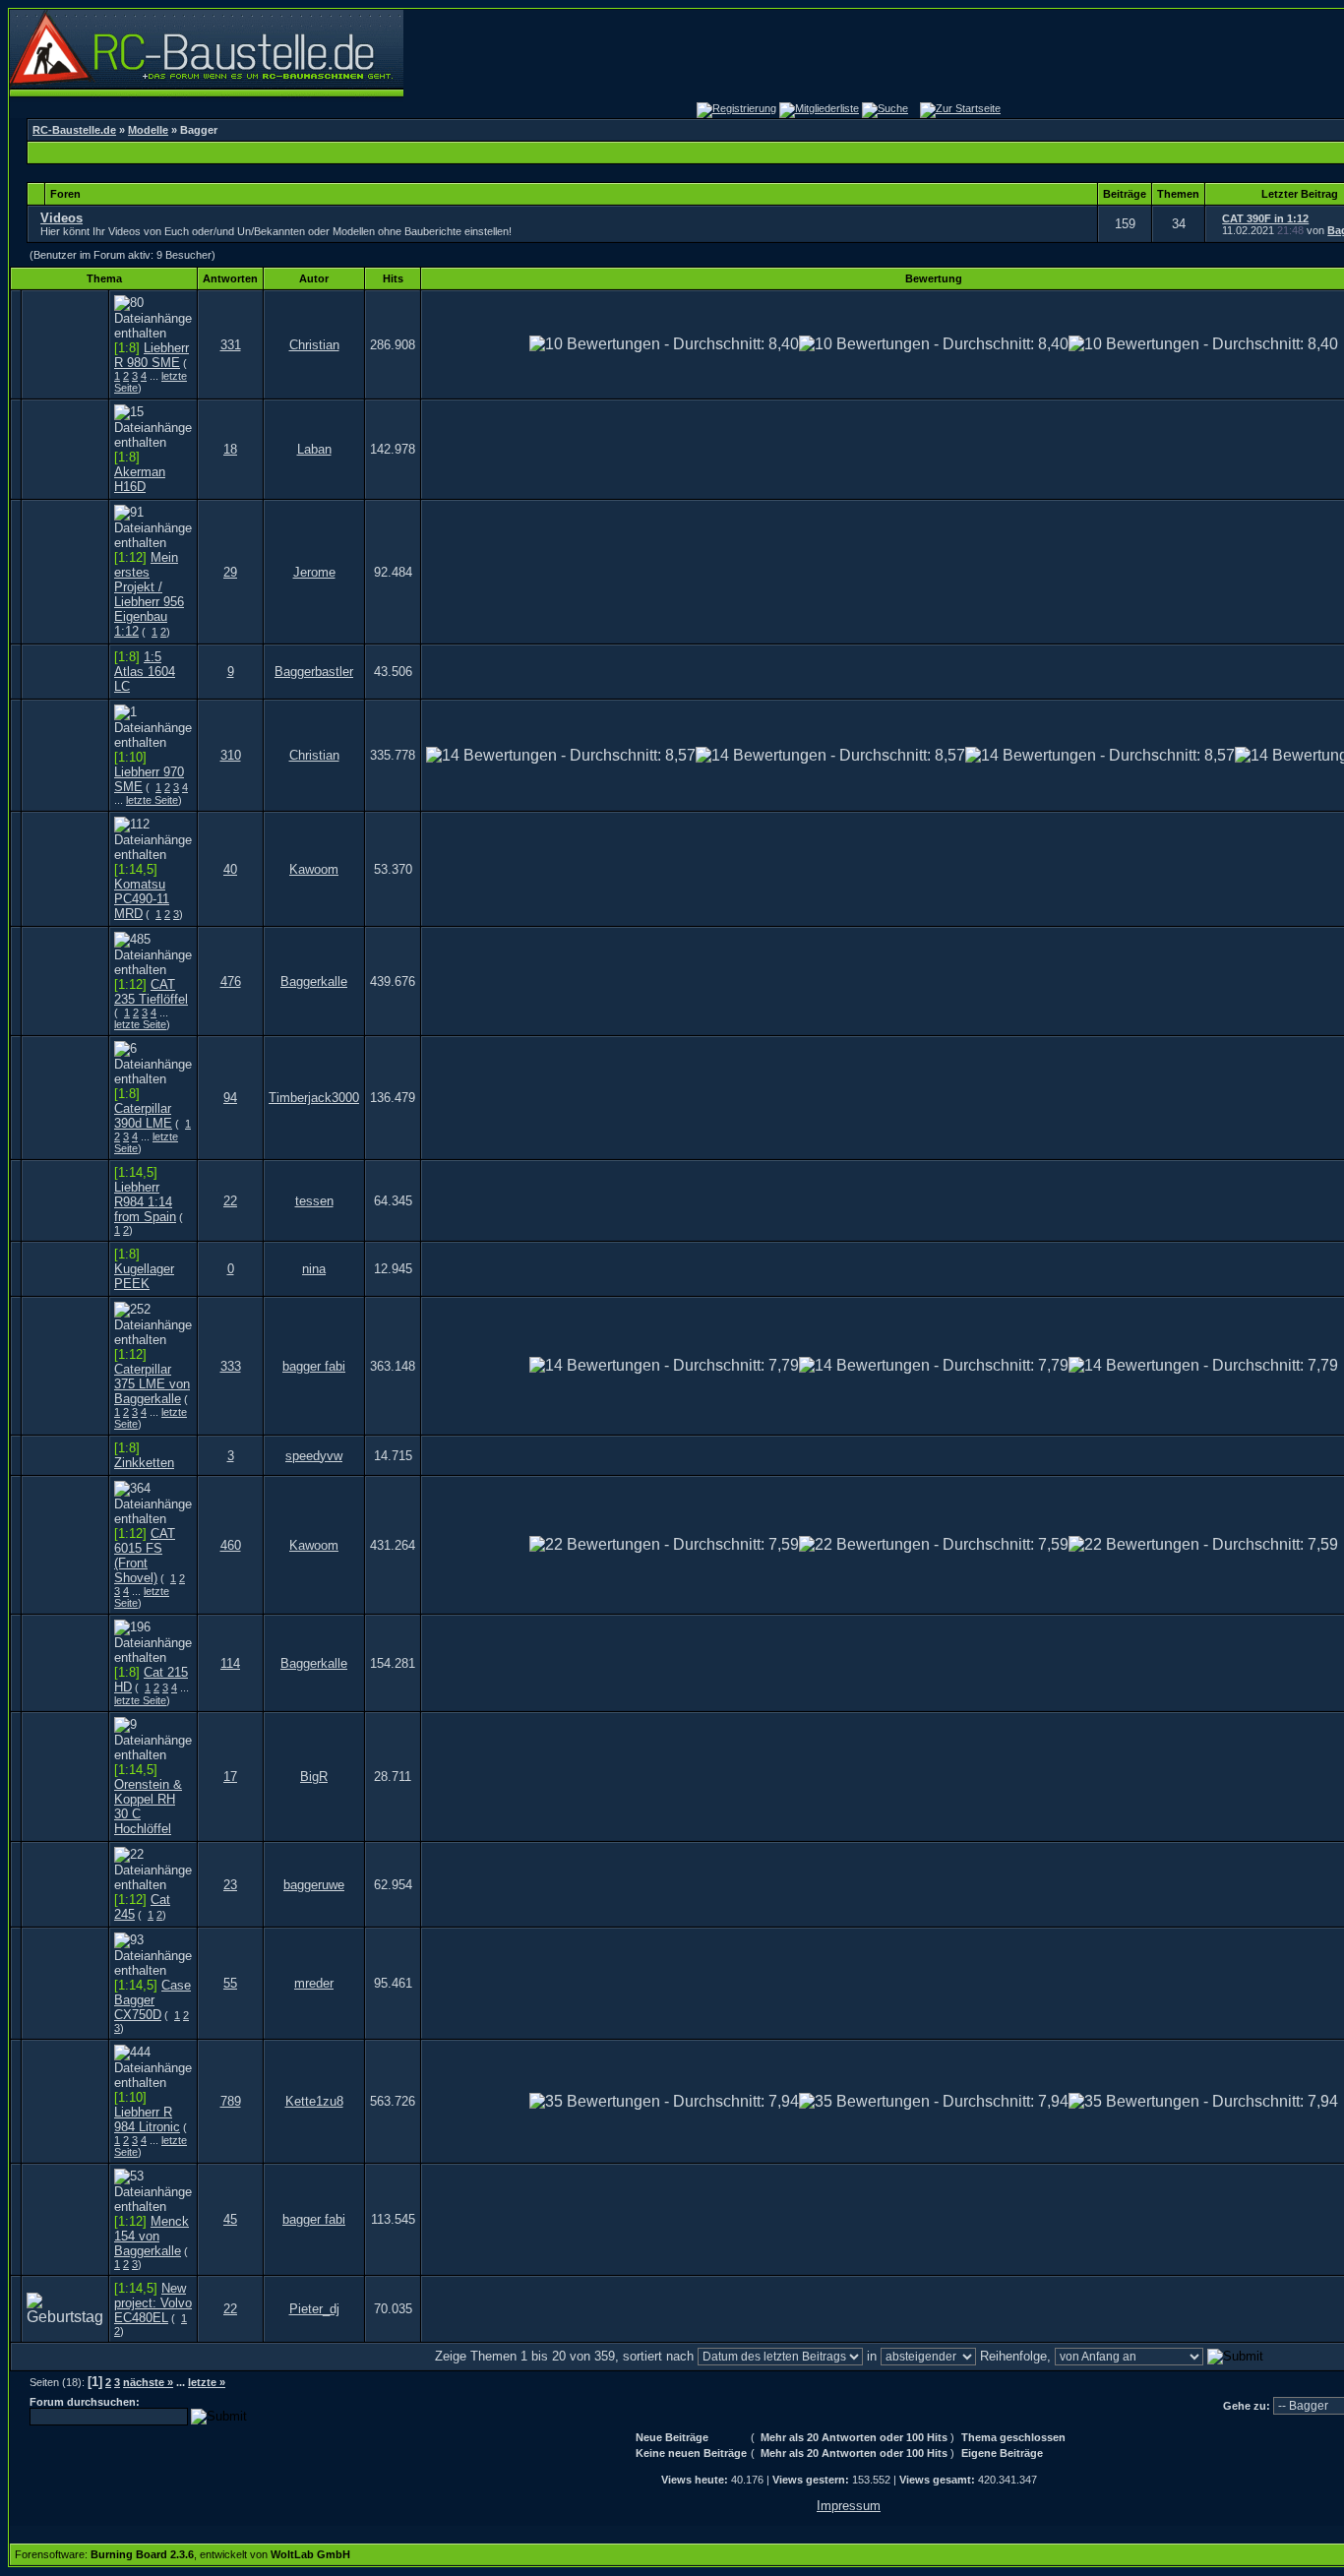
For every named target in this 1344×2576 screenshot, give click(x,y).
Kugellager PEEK (144, 1276)
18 (230, 449)
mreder (314, 1983)
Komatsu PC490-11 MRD (142, 899)
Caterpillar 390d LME (143, 1116)
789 (231, 2101)
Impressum (849, 2506)
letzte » (207, 2382)
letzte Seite (152, 800)
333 (231, 1366)
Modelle (148, 130)
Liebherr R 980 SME (152, 355)
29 (230, 572)
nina (314, 1269)
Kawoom (314, 869)
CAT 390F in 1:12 (1265, 218)
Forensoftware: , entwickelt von (183, 2554)
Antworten (230, 278)
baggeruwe (314, 1885)
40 (230, 869)
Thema (104, 278)
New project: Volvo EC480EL (153, 2303)
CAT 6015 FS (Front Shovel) (145, 1556)
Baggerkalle (314, 981)
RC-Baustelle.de (74, 130)
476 (231, 981)
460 (231, 1545)
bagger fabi (314, 1366)
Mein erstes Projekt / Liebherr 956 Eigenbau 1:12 (149, 594)
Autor (314, 278)
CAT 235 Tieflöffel (151, 992)
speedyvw (314, 1456)
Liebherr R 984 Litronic (147, 2119)
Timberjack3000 (314, 1098)
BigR (314, 1777)
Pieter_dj (314, 2309)
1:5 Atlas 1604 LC (145, 672)
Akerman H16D (140, 479)
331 (231, 345)
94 (230, 1098)
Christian (314, 345)
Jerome (314, 572)
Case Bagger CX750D (153, 2000)
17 (230, 1777)
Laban (314, 449)
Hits (393, 278)
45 (230, 2219)
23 (230, 1885)
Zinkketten (144, 1463)
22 (230, 1201)
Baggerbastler (314, 672)
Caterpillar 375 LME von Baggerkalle (152, 1384)
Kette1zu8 (314, 2101)
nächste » (148, 2382)
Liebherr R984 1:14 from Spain (145, 1202)
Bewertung (934, 278)
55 (230, 1983)
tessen (314, 1201)
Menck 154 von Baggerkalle (152, 2236)
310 (231, 755)
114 (230, 1663)
